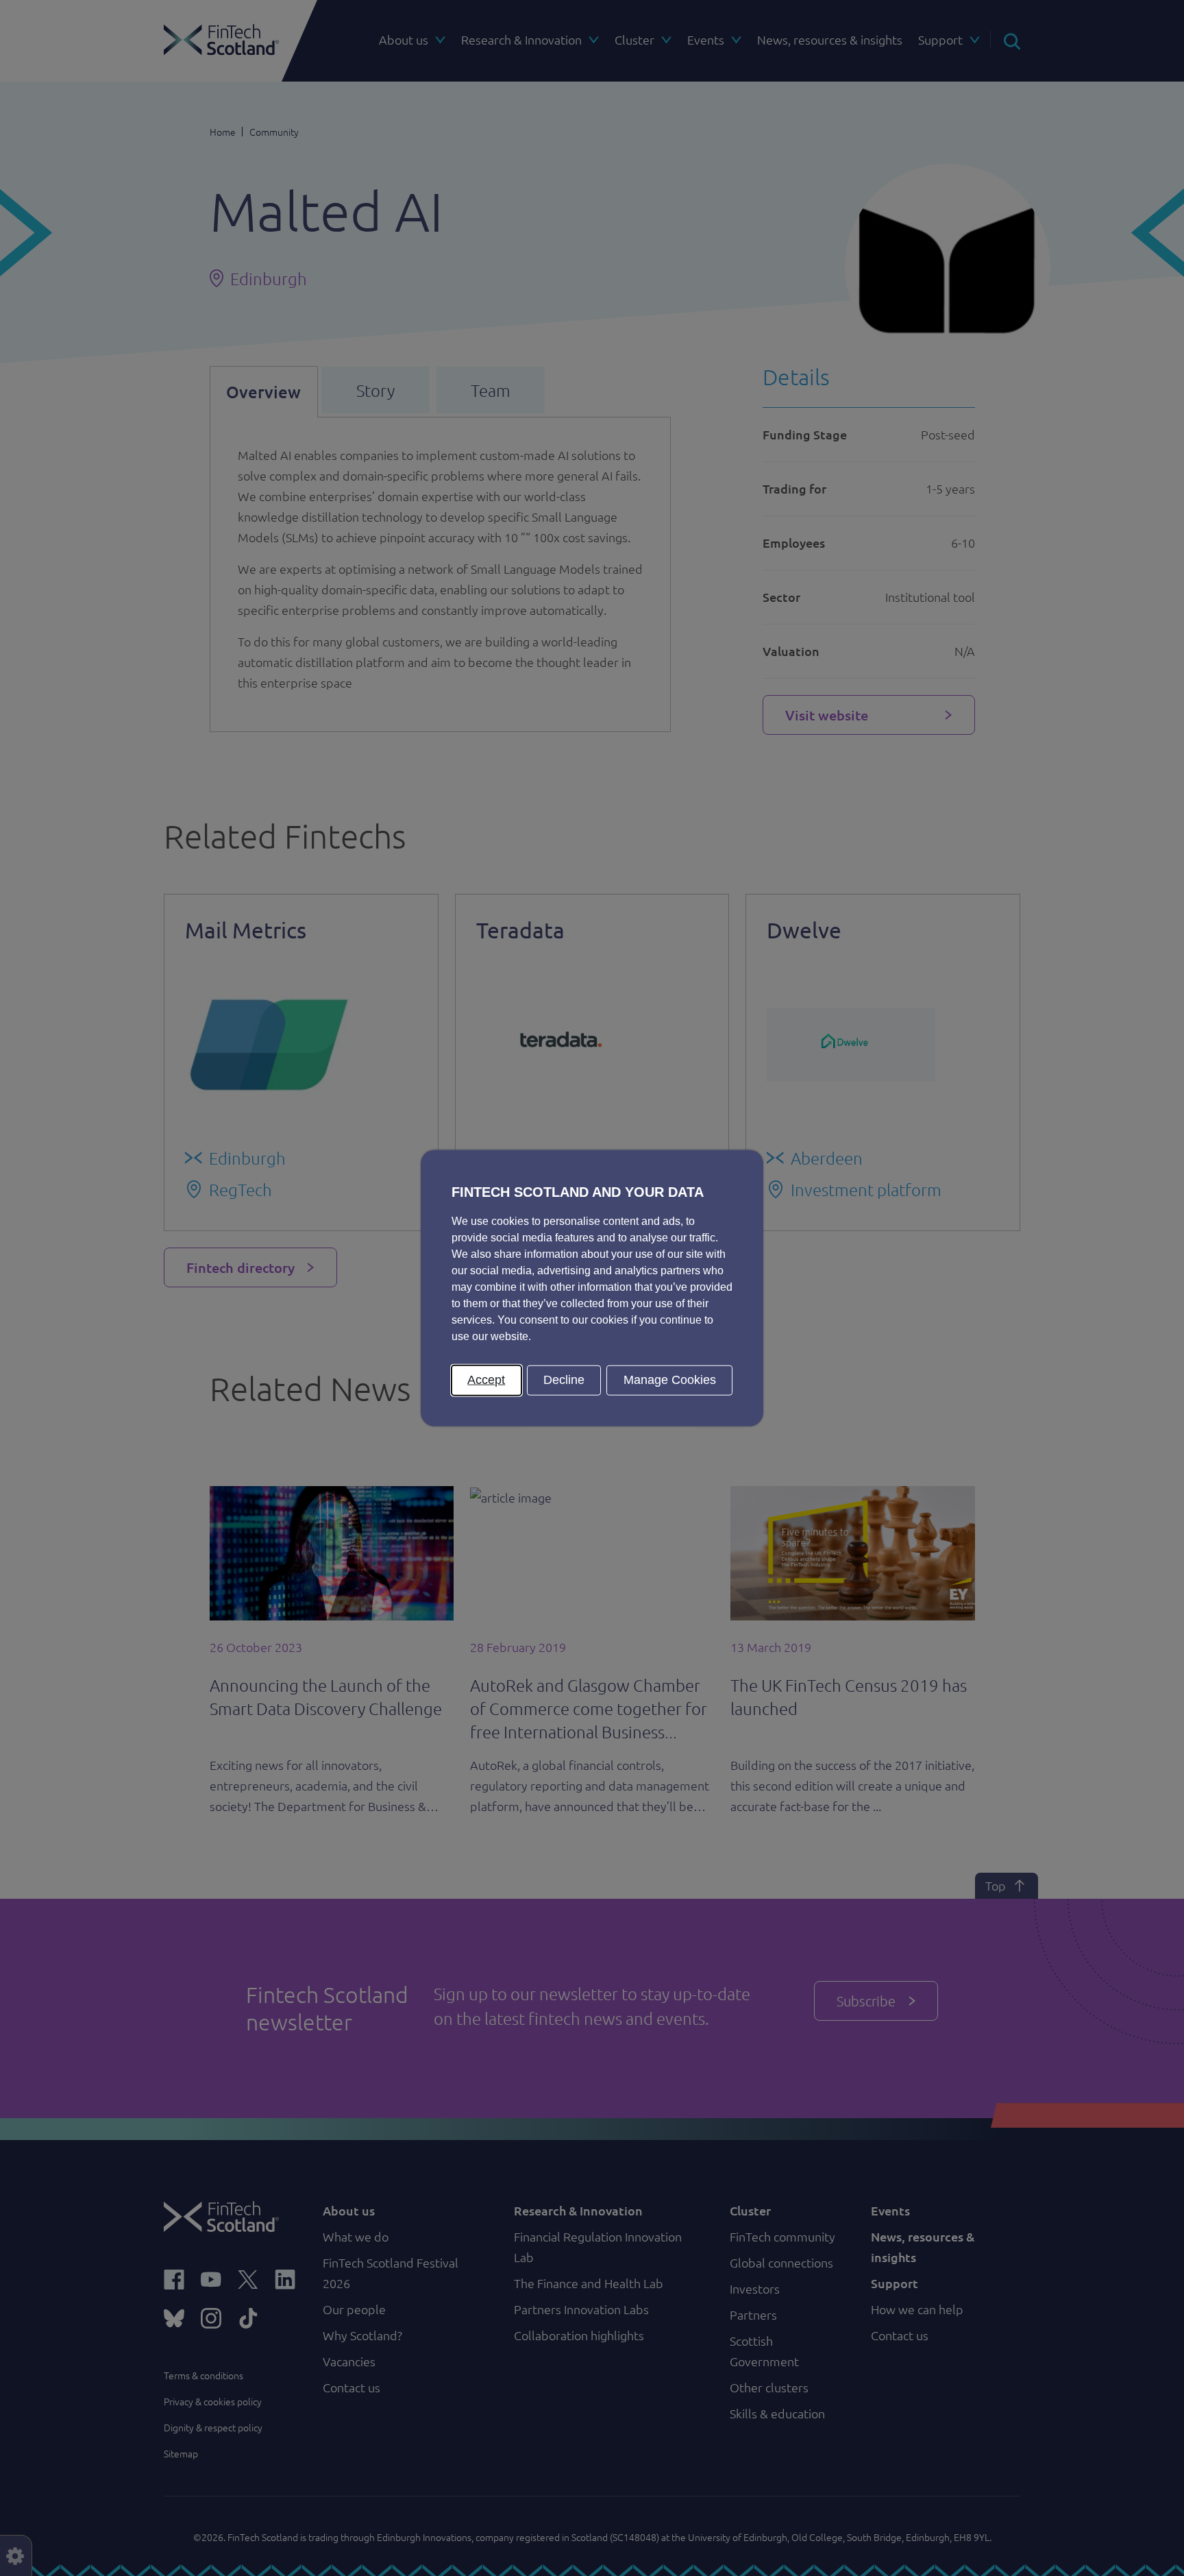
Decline (564, 1380)
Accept (486, 1380)
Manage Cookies (670, 1380)
